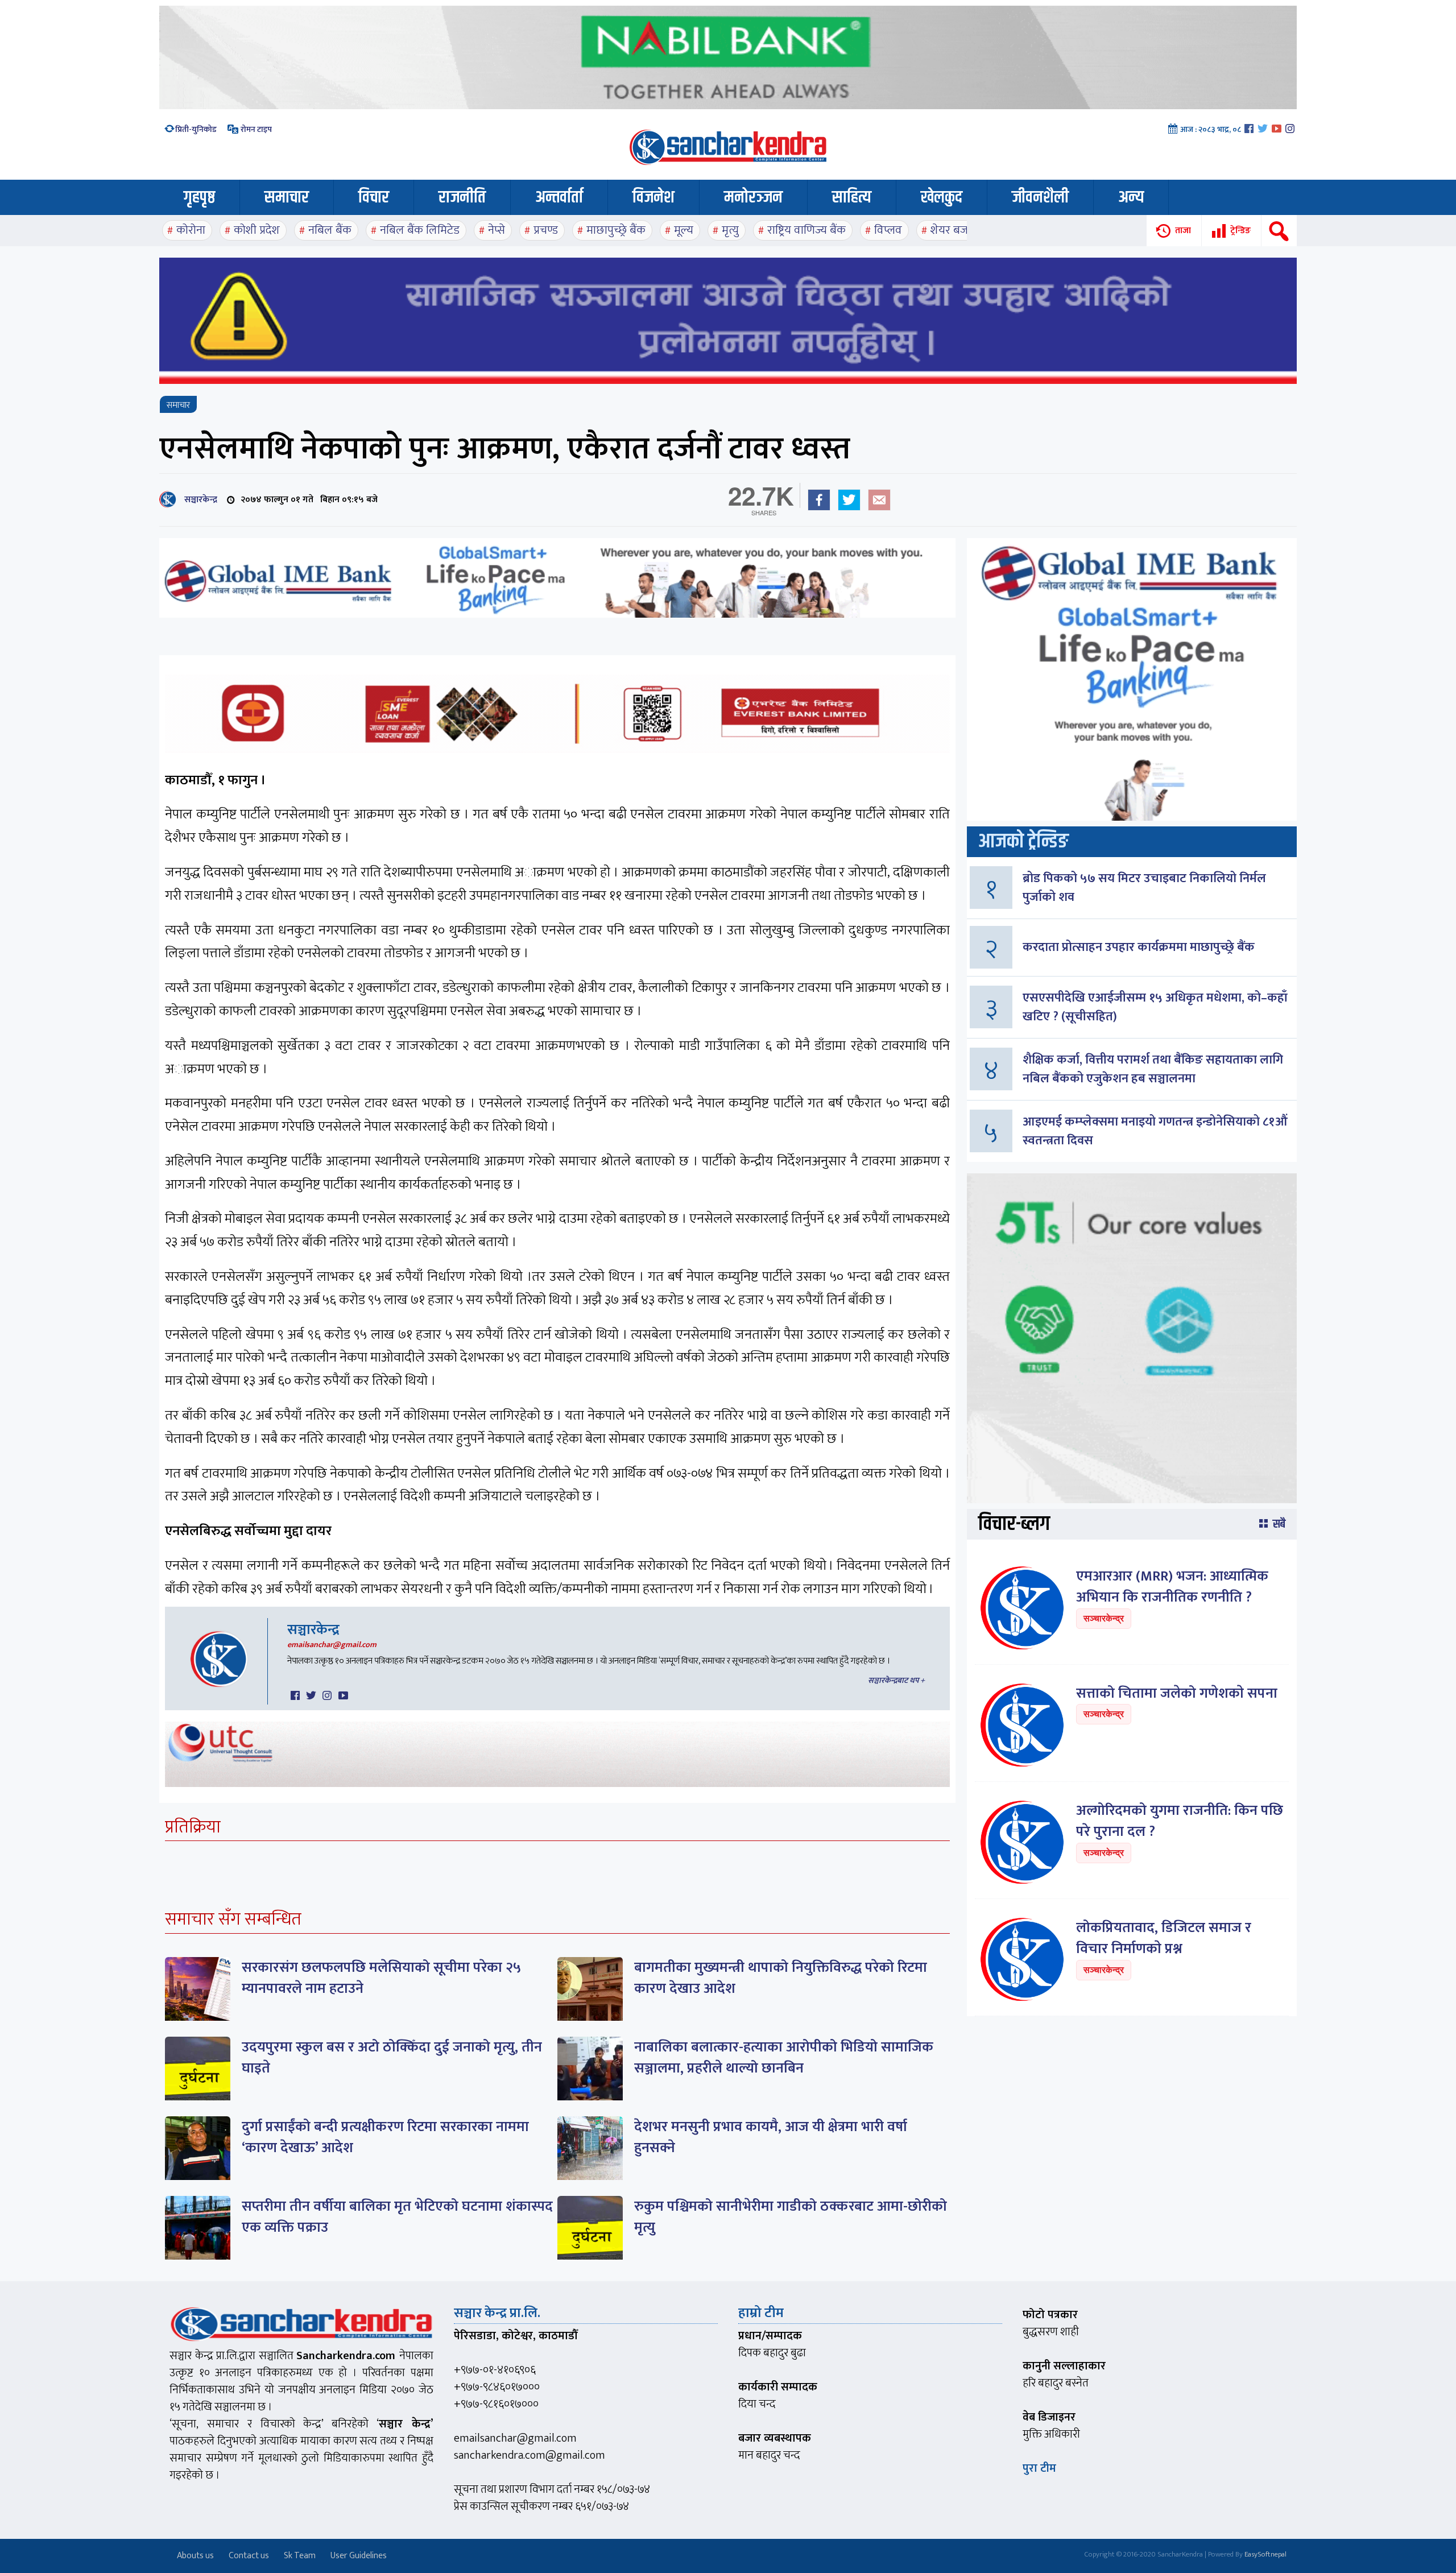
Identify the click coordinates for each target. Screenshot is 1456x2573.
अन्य (1131, 197)
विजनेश (653, 197)
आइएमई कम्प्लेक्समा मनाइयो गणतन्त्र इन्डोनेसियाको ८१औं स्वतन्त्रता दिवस (1155, 1131)
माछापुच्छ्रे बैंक (616, 230)
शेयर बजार (953, 230)
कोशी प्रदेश (257, 230)
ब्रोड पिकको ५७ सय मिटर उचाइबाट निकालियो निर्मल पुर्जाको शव (1144, 888)
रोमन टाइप (255, 129)
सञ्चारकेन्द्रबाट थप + (896, 1680)
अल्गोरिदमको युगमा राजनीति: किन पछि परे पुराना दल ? (1180, 1821)
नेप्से (497, 230)
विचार (374, 197)
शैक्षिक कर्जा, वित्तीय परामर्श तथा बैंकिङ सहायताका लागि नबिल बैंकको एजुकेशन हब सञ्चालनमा (1153, 1069)
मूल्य (684, 230)
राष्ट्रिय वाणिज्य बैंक (806, 230)
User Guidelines (359, 2556)
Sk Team (300, 2556)
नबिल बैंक (330, 230)
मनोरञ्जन (753, 197)
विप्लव (888, 230)
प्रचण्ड (546, 230)
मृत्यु (730, 230)
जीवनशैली (1040, 197)
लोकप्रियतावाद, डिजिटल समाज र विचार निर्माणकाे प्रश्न (1164, 1939)
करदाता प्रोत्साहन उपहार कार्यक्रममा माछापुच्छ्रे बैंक (1139, 947)
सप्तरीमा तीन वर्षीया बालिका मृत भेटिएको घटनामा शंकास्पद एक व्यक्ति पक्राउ (397, 2217)
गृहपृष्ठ (199, 197)
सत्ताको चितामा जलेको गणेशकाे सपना (1177, 1693)
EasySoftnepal (1265, 2554)
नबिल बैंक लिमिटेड (420, 230)
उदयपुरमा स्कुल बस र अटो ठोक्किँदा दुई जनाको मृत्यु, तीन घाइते (392, 2058)
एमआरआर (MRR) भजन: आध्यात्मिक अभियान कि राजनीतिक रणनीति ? (1172, 1587)
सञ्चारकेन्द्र (198, 500)
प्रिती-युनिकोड (196, 129)
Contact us (249, 2556)
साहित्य (852, 197)
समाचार (287, 197)
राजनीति (462, 197)
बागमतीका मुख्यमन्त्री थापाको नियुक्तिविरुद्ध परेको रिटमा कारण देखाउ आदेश (781, 1978)
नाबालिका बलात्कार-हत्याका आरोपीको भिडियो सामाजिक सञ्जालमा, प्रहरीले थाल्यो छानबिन (784, 2058)
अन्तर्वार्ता (559, 197)
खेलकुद (942, 197)
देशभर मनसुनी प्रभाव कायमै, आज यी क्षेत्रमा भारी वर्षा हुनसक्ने (771, 2138)
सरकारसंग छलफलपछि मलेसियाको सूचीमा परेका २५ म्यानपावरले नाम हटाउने (381, 1978)
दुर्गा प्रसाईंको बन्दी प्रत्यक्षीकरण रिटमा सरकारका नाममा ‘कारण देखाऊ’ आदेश (385, 2138)
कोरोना (191, 230)
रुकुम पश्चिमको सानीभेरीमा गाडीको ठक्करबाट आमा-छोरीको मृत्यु (791, 2217)
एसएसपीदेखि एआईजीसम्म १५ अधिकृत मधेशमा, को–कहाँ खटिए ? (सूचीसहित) (1155, 1007)
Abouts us (195, 2556)
